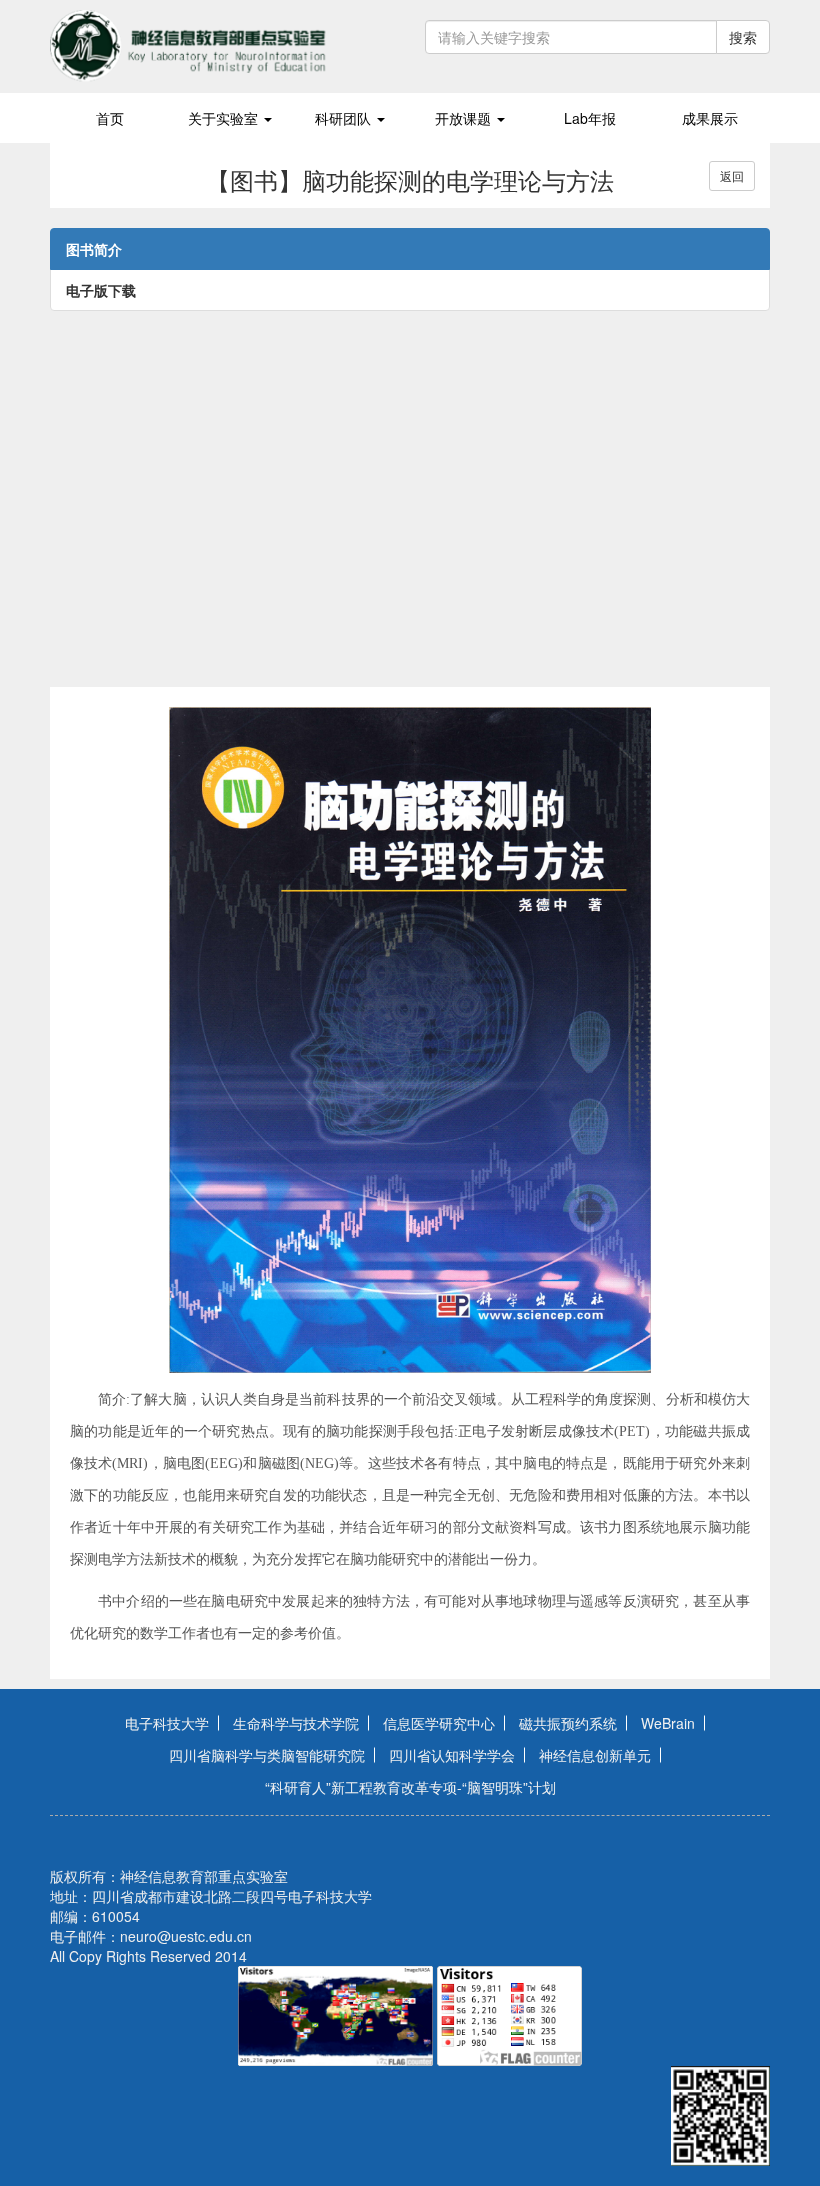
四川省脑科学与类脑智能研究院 (267, 1755)
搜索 (743, 37)
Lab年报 (590, 118)
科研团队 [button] (345, 118)
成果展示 (710, 118)
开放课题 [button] (465, 118)
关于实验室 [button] (225, 118)
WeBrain (668, 1723)
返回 (732, 175)
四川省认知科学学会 (452, 1755)
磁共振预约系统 (568, 1723)
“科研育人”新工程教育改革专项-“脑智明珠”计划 (410, 1787)
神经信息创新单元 (595, 1755)
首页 (110, 118)
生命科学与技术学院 (296, 1723)
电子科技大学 (167, 1723)
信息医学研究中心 (439, 1723)
